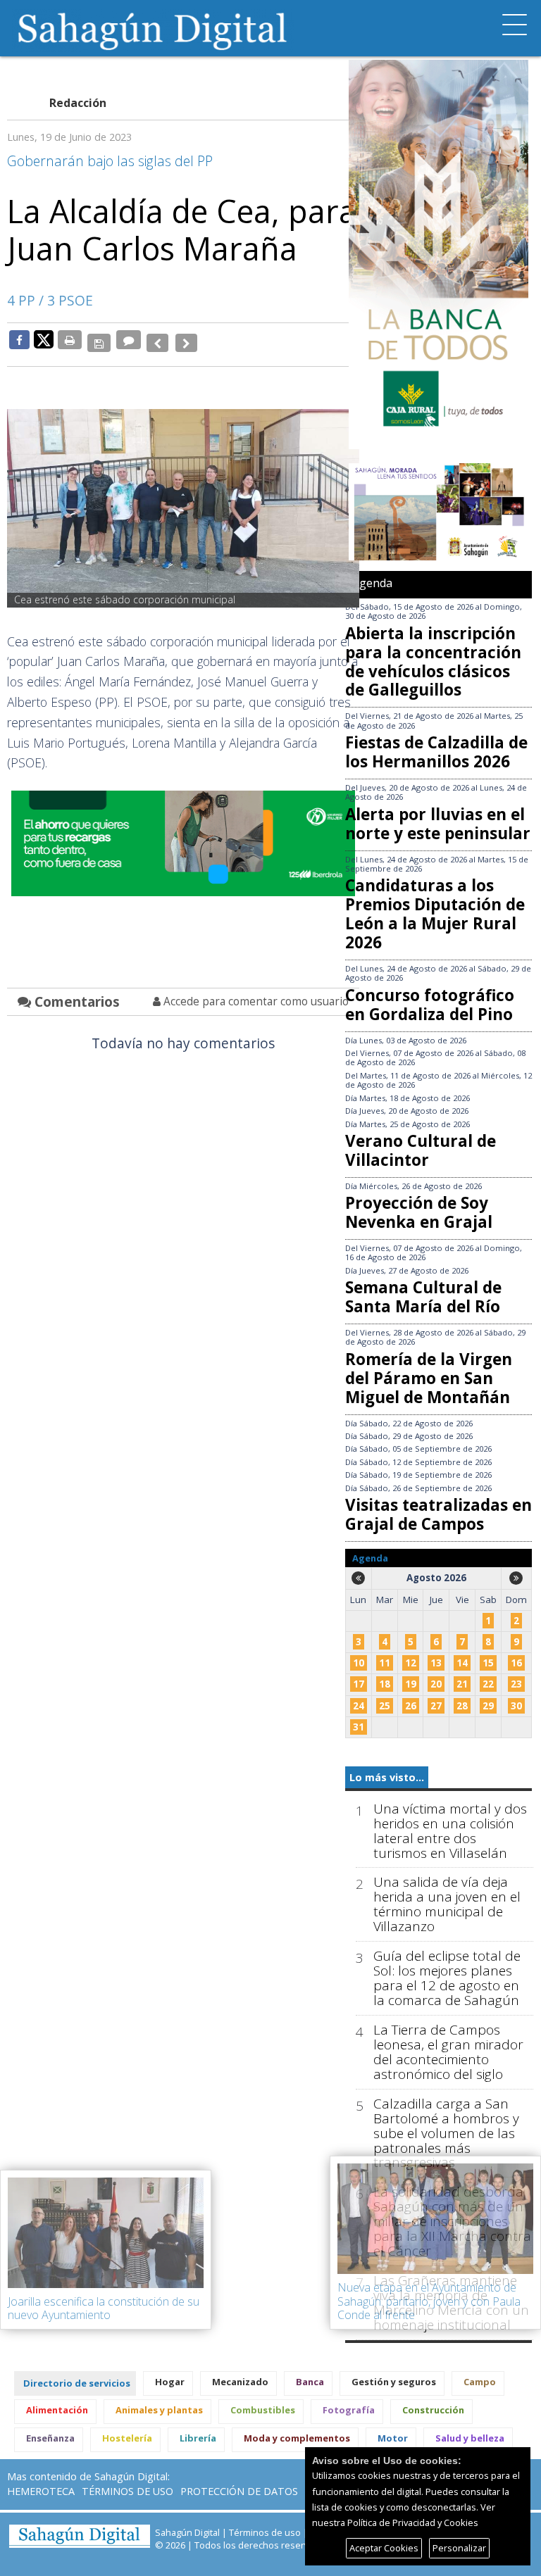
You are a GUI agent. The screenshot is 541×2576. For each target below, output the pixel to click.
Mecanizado (240, 2382)
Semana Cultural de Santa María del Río (423, 1297)
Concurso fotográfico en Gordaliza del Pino (430, 1005)
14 (462, 1663)
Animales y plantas (159, 2410)
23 (516, 1684)
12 (411, 1663)
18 (385, 1684)
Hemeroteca (41, 2491)
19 (411, 1684)
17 (359, 1684)
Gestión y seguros (394, 2382)
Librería (198, 2438)
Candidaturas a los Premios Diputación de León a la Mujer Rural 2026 (435, 914)
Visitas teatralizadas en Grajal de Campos (439, 1514)
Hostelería (127, 2438)
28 (462, 1706)
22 (488, 1684)
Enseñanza (50, 2438)
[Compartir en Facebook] (19, 339)
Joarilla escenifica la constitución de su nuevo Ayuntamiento (104, 2308)
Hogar (170, 2382)
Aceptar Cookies (384, 2548)
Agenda (372, 583)
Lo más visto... (387, 1777)
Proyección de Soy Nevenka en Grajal (419, 1212)
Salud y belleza (470, 2438)
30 (516, 1706)
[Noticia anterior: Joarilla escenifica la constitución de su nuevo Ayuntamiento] (153, 339)
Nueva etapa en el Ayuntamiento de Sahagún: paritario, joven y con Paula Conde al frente (429, 2301)
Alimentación (57, 2410)
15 (488, 1663)
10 (359, 1663)
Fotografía (349, 2410)
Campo (480, 2382)
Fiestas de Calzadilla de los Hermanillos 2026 (436, 752)
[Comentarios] (126, 339)
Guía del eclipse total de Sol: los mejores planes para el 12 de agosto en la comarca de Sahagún (447, 1978)
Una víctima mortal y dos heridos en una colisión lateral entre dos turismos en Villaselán (450, 1831)
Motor (393, 2438)
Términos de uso (128, 2491)
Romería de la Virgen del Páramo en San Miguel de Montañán (429, 1378)
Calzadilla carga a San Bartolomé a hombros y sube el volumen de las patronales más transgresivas (446, 2134)
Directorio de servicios (77, 2383)
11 (385, 1663)
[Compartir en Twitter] (44, 339)
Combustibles (263, 2410)
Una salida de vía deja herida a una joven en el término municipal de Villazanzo (447, 1904)
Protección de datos (239, 2491)
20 (436, 1684)
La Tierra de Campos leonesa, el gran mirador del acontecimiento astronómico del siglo (448, 2052)
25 (385, 1706)
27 (436, 1706)
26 (411, 1706)
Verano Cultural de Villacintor (421, 1150)
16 (516, 1663)
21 (462, 1684)
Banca (310, 2382)
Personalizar (459, 2548)
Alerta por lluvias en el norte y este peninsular (438, 824)
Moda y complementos (297, 2438)
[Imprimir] (70, 339)
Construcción (433, 2410)
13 (436, 1663)
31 (359, 1727)
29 (488, 1706)
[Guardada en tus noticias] (98, 339)
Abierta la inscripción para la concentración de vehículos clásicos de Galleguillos (433, 662)
